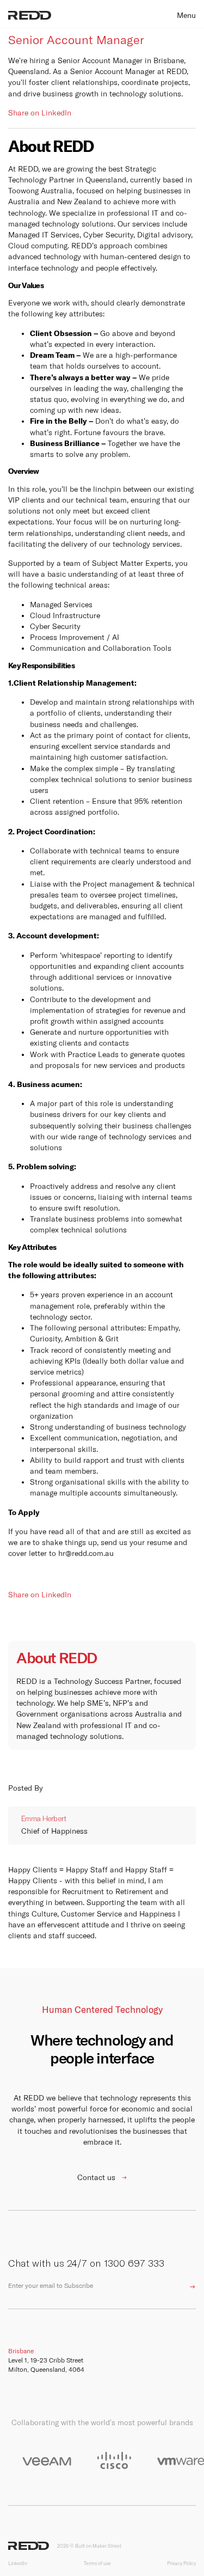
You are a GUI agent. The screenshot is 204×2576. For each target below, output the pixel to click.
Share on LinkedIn (40, 113)
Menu (186, 15)
